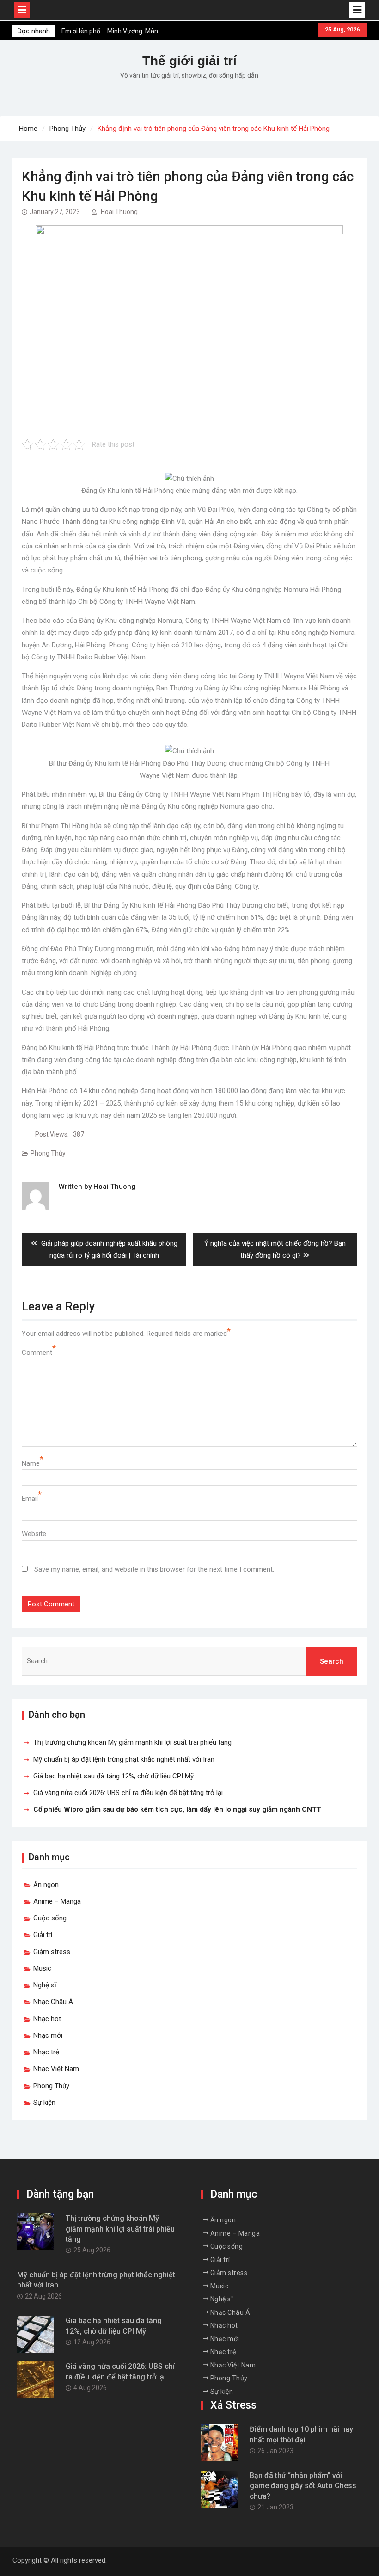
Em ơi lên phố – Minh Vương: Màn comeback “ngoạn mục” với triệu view (116, 31)
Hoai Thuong (119, 212)
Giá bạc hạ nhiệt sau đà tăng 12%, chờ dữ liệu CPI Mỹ (113, 1776)
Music (42, 1968)
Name (31, 1463)
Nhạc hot (47, 2019)
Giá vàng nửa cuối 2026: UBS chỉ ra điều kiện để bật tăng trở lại (128, 1793)
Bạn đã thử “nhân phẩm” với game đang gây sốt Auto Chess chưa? (303, 2486)
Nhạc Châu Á (53, 2002)
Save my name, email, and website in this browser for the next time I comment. (154, 1569)
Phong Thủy (48, 1153)
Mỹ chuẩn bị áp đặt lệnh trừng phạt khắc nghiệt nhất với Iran (124, 1759)
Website (34, 1534)
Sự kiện (44, 2103)
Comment (37, 1353)
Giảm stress (52, 1952)
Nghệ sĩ (45, 1985)
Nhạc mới (48, 2035)
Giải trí (43, 1935)
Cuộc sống (50, 1918)
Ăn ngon (46, 1885)
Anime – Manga (57, 1901)
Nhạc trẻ (46, 2052)
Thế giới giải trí (189, 61)
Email (30, 1499)
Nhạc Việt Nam (56, 2069)
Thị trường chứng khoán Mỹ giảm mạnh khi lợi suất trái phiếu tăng (132, 1742)
